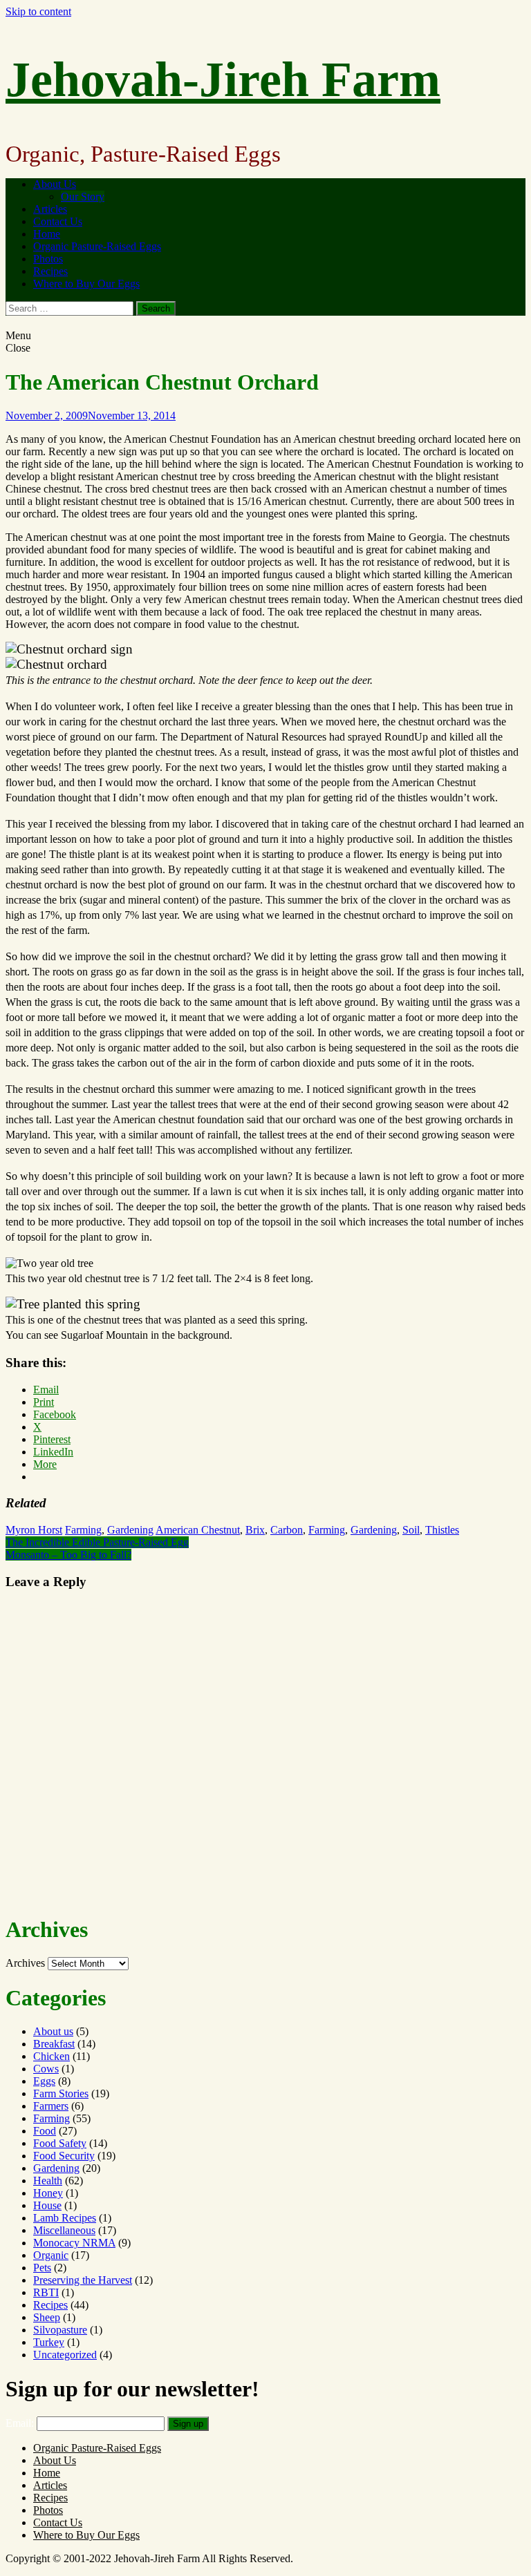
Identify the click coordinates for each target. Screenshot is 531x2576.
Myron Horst (34, 1530)
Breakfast (54, 2044)
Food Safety (60, 2143)
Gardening (130, 1530)
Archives (25, 1963)
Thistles (442, 1530)
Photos (48, 259)
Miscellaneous (64, 2230)
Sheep (47, 2317)
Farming (83, 1530)
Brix (255, 1530)
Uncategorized (65, 2355)
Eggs (44, 2081)
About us (53, 2031)
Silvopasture (60, 2330)
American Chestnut (198, 1530)
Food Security (64, 2156)
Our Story (83, 197)
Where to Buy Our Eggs (86, 284)
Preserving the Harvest (83, 2280)
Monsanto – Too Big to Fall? (68, 1555)
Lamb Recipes (65, 2218)
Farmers (51, 2106)
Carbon (287, 1530)
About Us (55, 184)
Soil (411, 1530)
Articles (50, 209)
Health (48, 2181)
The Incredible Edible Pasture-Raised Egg (97, 1542)
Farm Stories (61, 2093)
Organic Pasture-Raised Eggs (97, 246)
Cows (46, 2069)
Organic (51, 2255)
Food (45, 2131)
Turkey (49, 2342)
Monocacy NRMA (74, 2243)
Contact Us (58, 221)
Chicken (52, 2056)
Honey (48, 2193)
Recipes (50, 271)
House (47, 2205)
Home (47, 234)
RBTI (46, 2292)
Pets (42, 2268)
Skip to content (38, 11)
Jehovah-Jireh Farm (223, 79)
